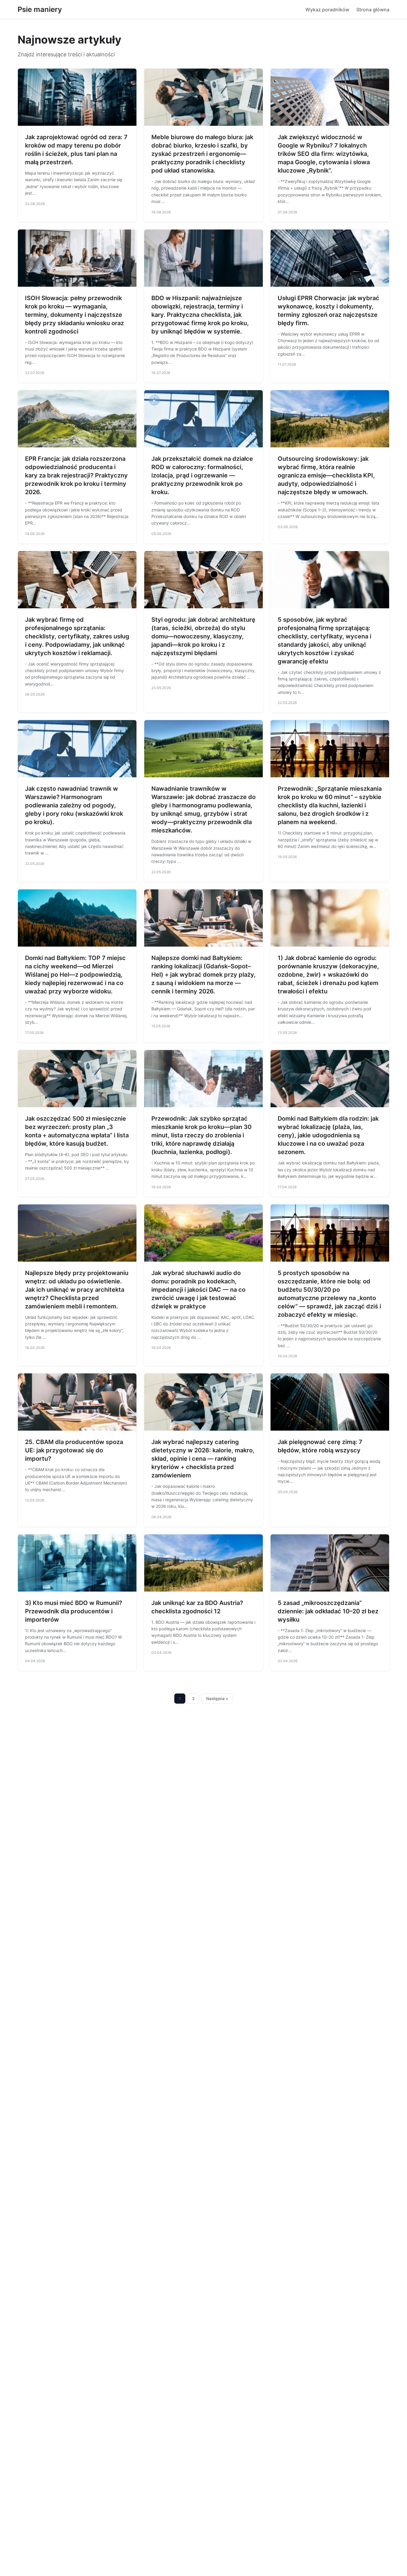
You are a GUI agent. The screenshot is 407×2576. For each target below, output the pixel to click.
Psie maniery (40, 9)
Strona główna (373, 10)
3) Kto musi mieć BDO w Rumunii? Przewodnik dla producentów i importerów (74, 1611)
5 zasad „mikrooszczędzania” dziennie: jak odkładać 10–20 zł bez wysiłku (328, 1611)
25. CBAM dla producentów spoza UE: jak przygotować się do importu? (74, 1450)
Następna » (217, 1699)
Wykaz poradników (327, 10)
